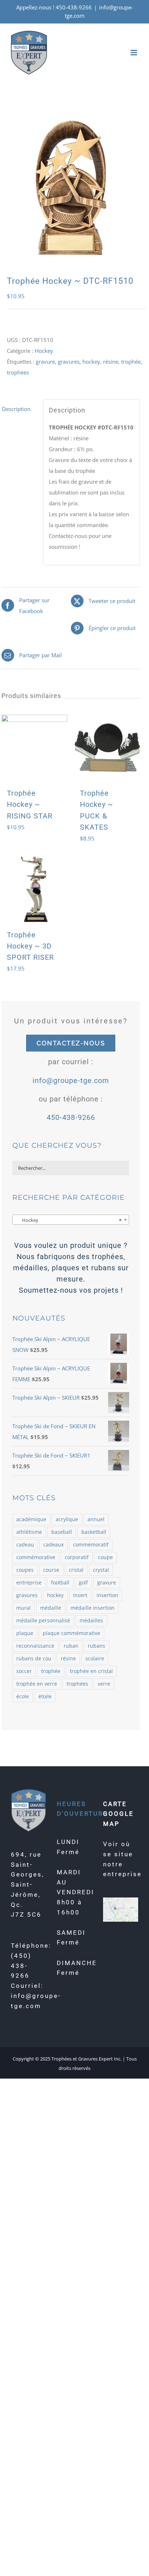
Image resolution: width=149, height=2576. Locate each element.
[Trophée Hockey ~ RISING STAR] (34, 748)
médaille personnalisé (43, 1621)
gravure (45, 361)
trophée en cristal (91, 1671)
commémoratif (91, 1545)
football (60, 1583)
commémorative (36, 1557)
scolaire (95, 1659)
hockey (91, 361)
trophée (131, 361)
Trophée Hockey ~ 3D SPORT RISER (30, 946)
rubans (97, 1646)
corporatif (77, 1557)
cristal (76, 1570)
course (51, 1570)
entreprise (29, 1583)
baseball (62, 1532)
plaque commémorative (71, 1633)
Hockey (44, 351)
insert (80, 1595)
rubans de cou (34, 1659)
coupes (25, 1570)
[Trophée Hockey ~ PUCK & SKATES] (107, 748)
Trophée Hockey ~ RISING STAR (30, 804)
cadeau (25, 1545)
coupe (105, 1557)
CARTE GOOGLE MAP (118, 1814)
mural (24, 1608)
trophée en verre (37, 1684)
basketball (94, 1532)
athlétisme (29, 1532)
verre (104, 1684)
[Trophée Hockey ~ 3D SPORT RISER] (34, 889)
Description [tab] (16, 409)
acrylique (67, 1519)
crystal (101, 1570)
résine (111, 361)
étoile (45, 1696)
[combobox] (71, 1220)
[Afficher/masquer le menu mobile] (134, 53)
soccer (24, 1671)
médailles (91, 1621)
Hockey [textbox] (69, 1220)
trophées (18, 372)
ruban (71, 1646)
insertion (107, 1595)
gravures (69, 361)
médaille (51, 1608)
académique (31, 1519)
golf (83, 1583)
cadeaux (54, 1545)
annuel (96, 1519)
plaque (25, 1633)
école (23, 1696)
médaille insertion (93, 1608)
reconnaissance (35, 1646)
